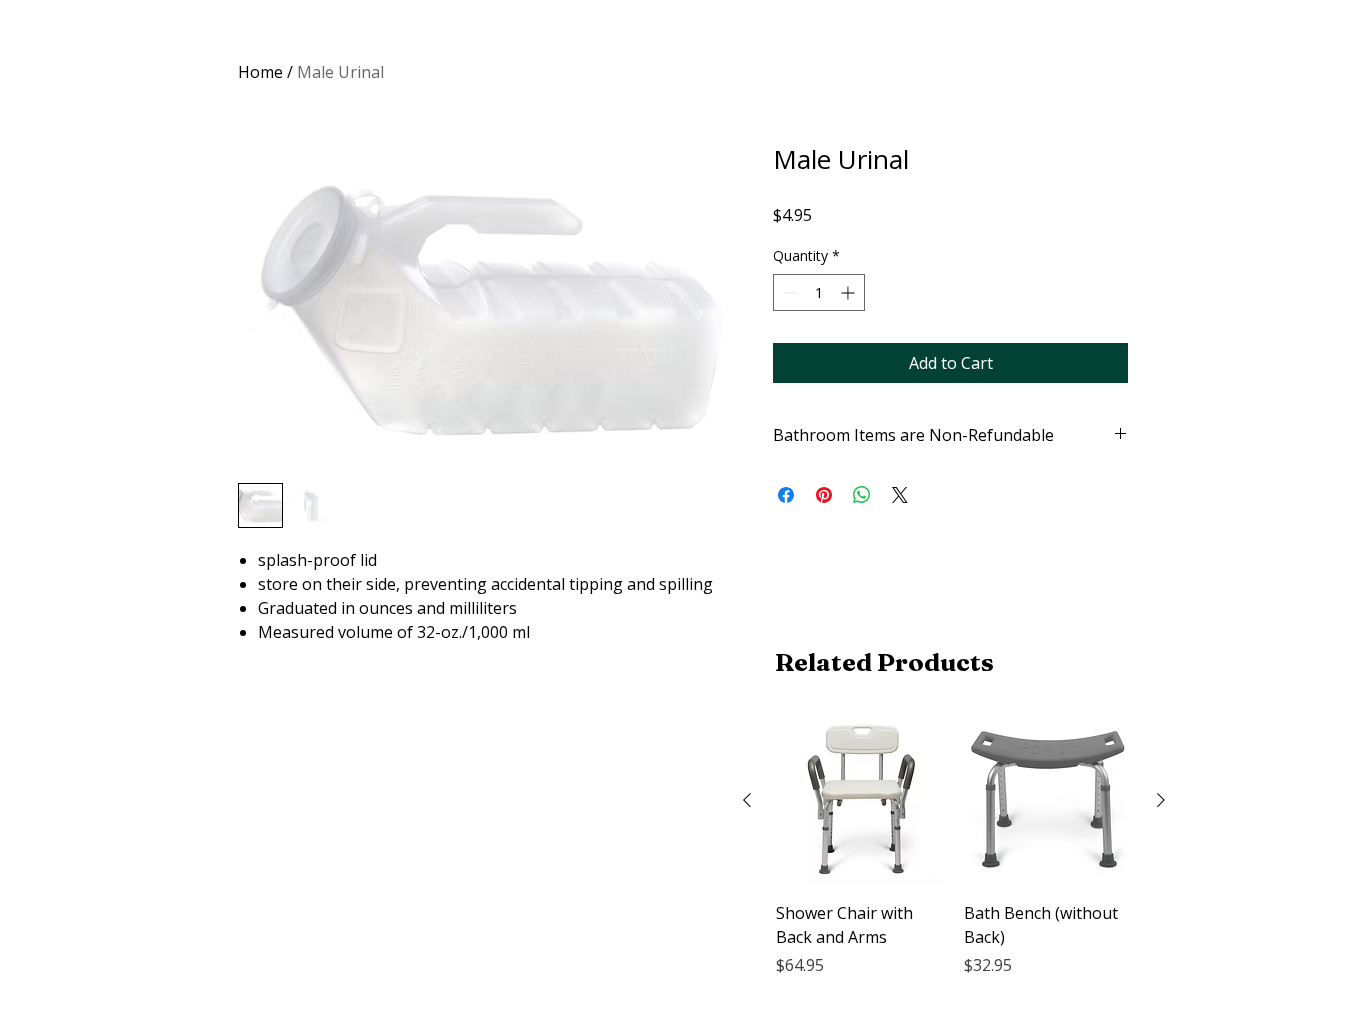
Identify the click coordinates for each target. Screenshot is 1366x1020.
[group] (954, 859)
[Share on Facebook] (786, 495)
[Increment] (849, 292)
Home (260, 72)
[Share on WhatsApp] (862, 495)
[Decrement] (788, 292)
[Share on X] (900, 495)
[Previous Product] (747, 800)
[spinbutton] (819, 292)
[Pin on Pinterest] (824, 495)
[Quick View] (860, 801)
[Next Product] (1161, 800)
